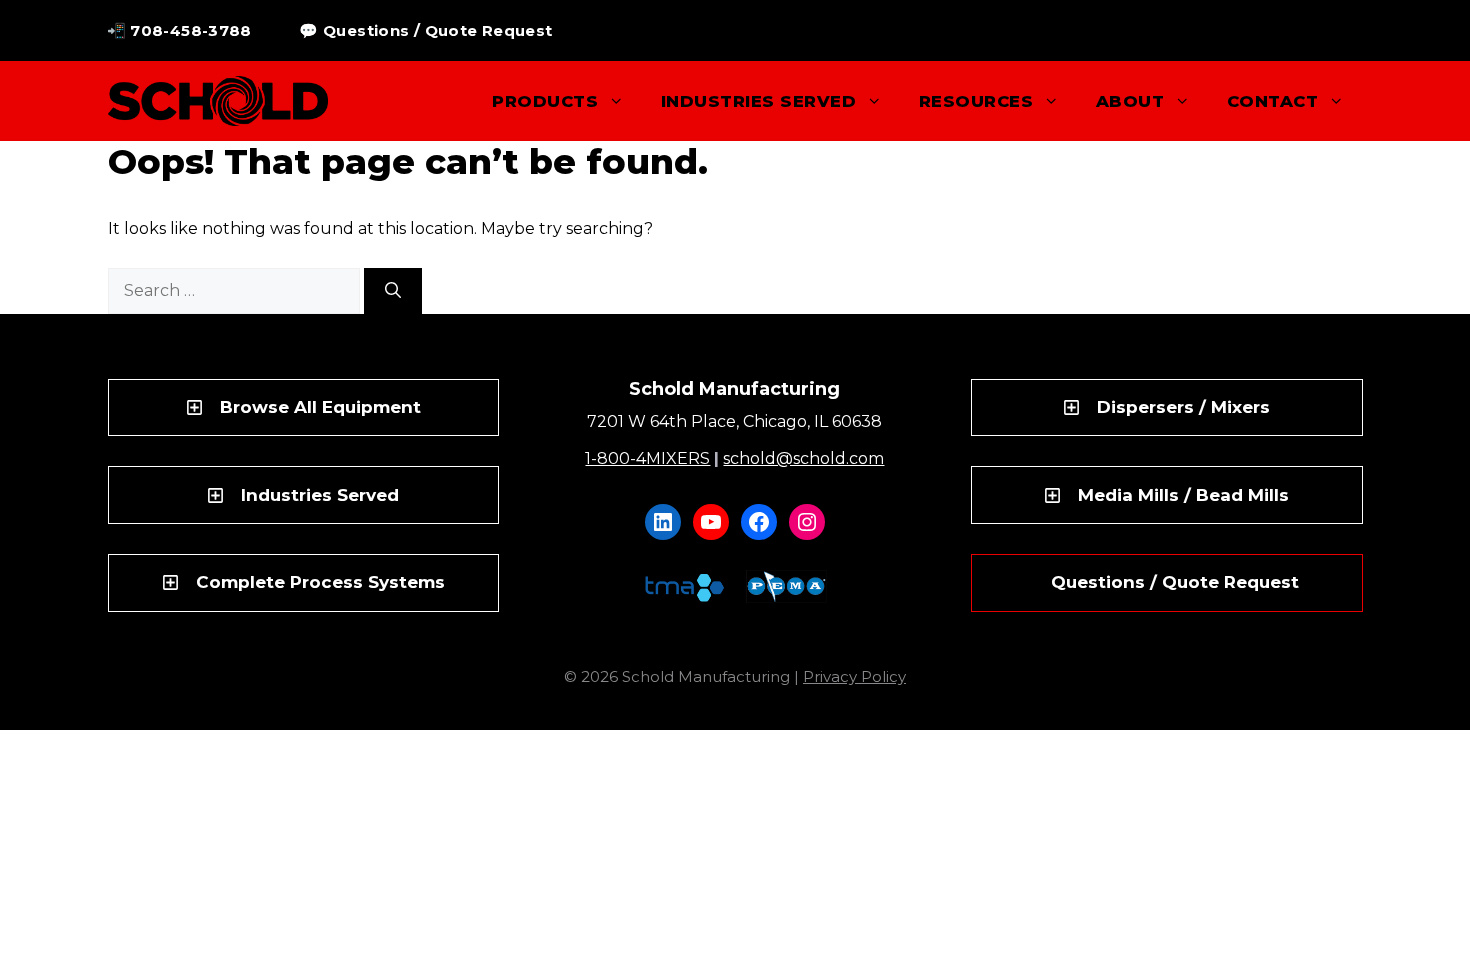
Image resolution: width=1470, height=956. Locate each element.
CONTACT (1272, 101)
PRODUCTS (545, 101)
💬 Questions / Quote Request (425, 30)
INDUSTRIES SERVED (758, 101)
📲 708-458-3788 (179, 30)
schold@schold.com (803, 458)
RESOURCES (976, 101)
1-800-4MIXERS (647, 458)
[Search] (393, 291)
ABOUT (1130, 101)
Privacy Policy (854, 676)
